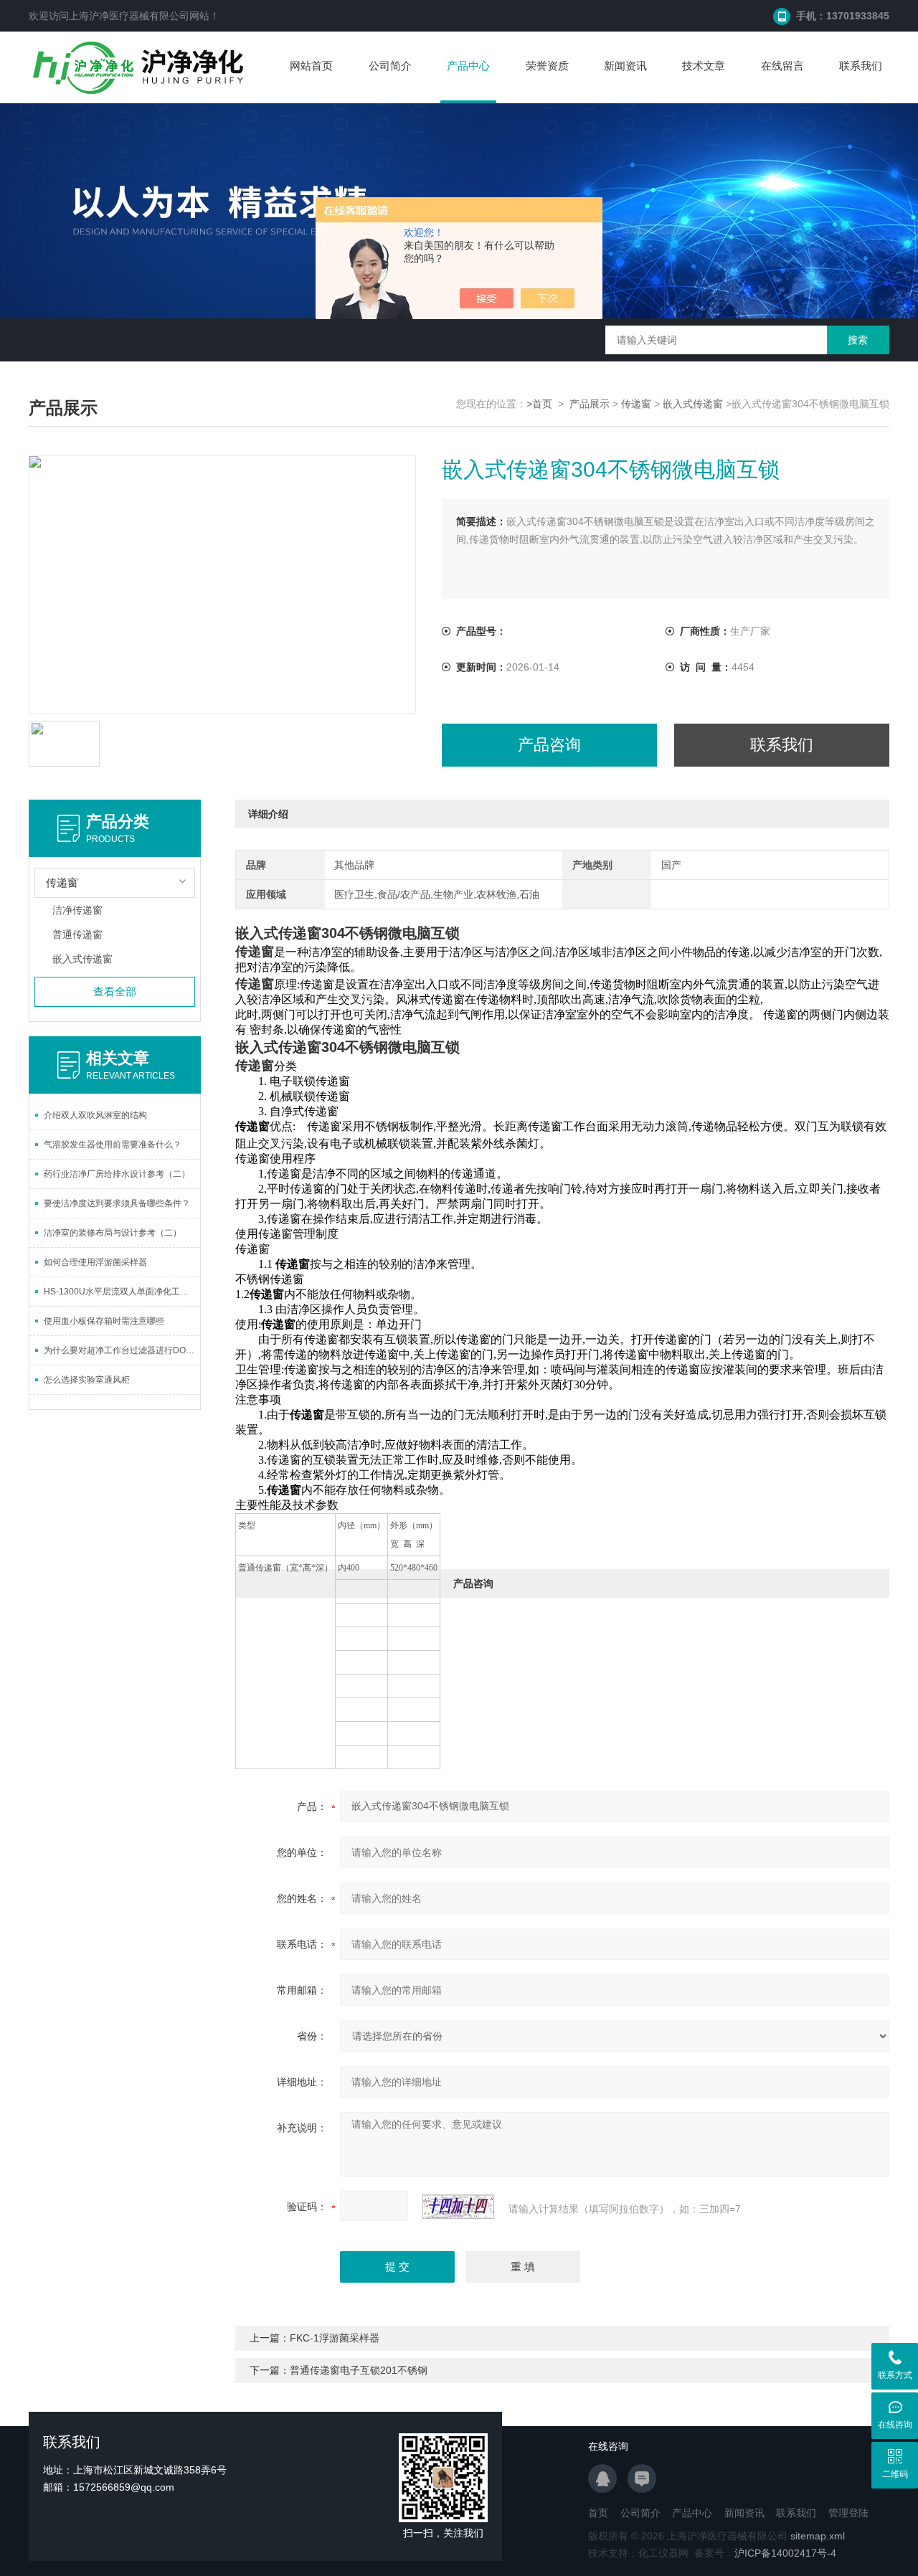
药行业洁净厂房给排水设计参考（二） (117, 1174)
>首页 (539, 404)
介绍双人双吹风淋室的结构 (95, 1115)
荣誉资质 (547, 66)
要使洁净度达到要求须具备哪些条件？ (117, 1203)
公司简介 (390, 66)
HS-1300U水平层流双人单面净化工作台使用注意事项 (122, 1292)
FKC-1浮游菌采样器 (335, 2338)
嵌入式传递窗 (693, 404)
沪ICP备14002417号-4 (785, 2553)
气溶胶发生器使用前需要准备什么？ (113, 1145)
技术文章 (704, 66)
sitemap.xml (818, 2536)
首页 (598, 2513)
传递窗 (636, 404)
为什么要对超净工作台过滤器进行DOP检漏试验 (122, 1350)
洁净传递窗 (77, 910)
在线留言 (782, 66)
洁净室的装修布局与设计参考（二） (113, 1233)
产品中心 (468, 66)
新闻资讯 (625, 66)
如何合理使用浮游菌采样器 (95, 1262)
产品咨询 (549, 745)
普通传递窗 (77, 934)
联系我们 (861, 66)
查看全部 (115, 991)
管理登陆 (848, 2513)
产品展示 (590, 404)
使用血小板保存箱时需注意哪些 (104, 1321)
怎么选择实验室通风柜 (87, 1380)
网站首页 (311, 66)
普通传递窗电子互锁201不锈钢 (359, 2370)
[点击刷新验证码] (458, 2207)
